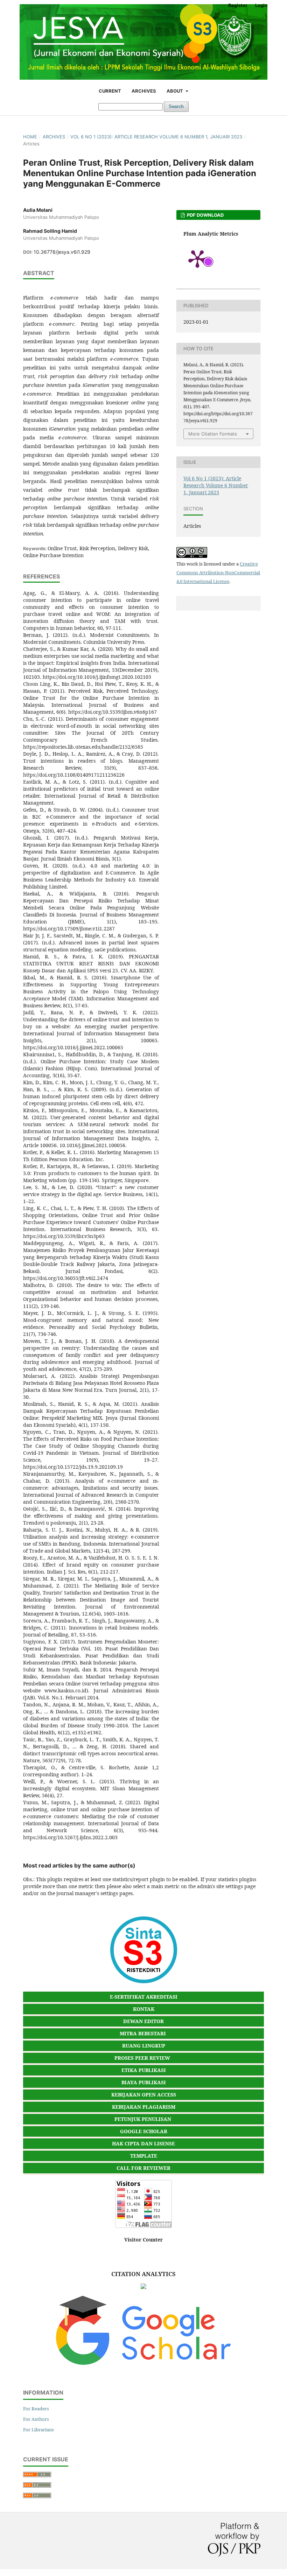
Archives (144, 91)
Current (110, 91)
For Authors (36, 2419)
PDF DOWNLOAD (205, 215)
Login (261, 5)
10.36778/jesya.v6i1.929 (62, 252)
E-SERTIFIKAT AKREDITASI (144, 1997)
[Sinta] (143, 1982)
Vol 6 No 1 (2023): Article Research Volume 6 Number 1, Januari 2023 (156, 137)
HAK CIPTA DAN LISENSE (143, 2143)
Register (238, 5)
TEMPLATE (144, 2156)
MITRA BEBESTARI (143, 2033)
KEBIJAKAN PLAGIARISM (144, 2107)
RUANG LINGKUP (144, 2046)
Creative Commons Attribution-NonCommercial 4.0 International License (218, 573)
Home (30, 137)
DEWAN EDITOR (143, 2021)
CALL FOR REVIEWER (143, 2168)
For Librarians (38, 2430)
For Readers (36, 2409)
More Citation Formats (213, 434)
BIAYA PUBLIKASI (144, 2082)
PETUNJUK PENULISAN (143, 2119)
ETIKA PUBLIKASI (144, 2070)
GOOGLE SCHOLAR (144, 2131)
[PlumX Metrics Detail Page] (197, 258)
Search (176, 106)
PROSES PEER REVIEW (142, 2058)
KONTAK (144, 2009)
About (175, 91)
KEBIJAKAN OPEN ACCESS (144, 2095)
